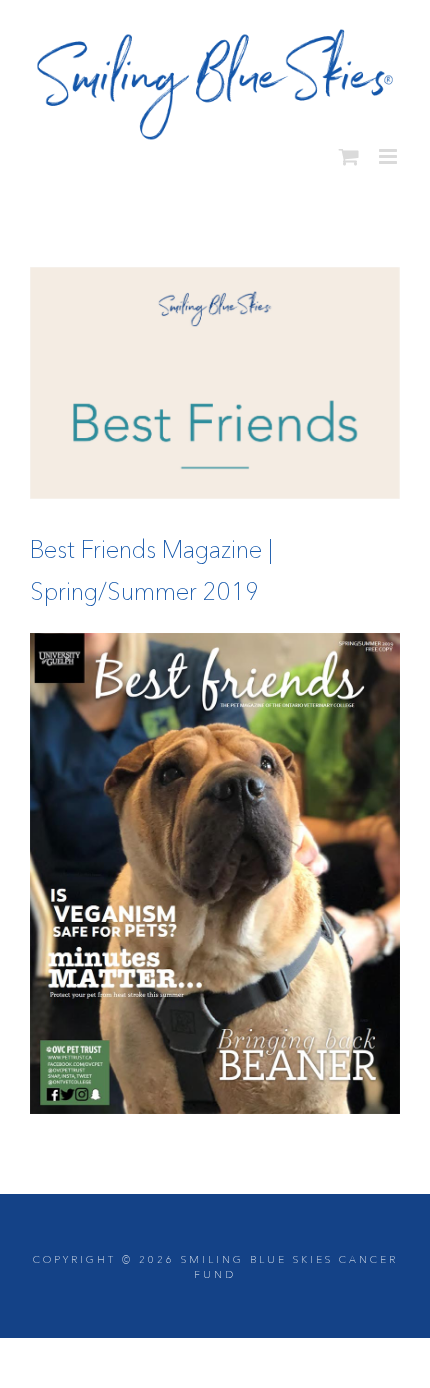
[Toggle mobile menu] (389, 148)
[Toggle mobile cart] (349, 148)
